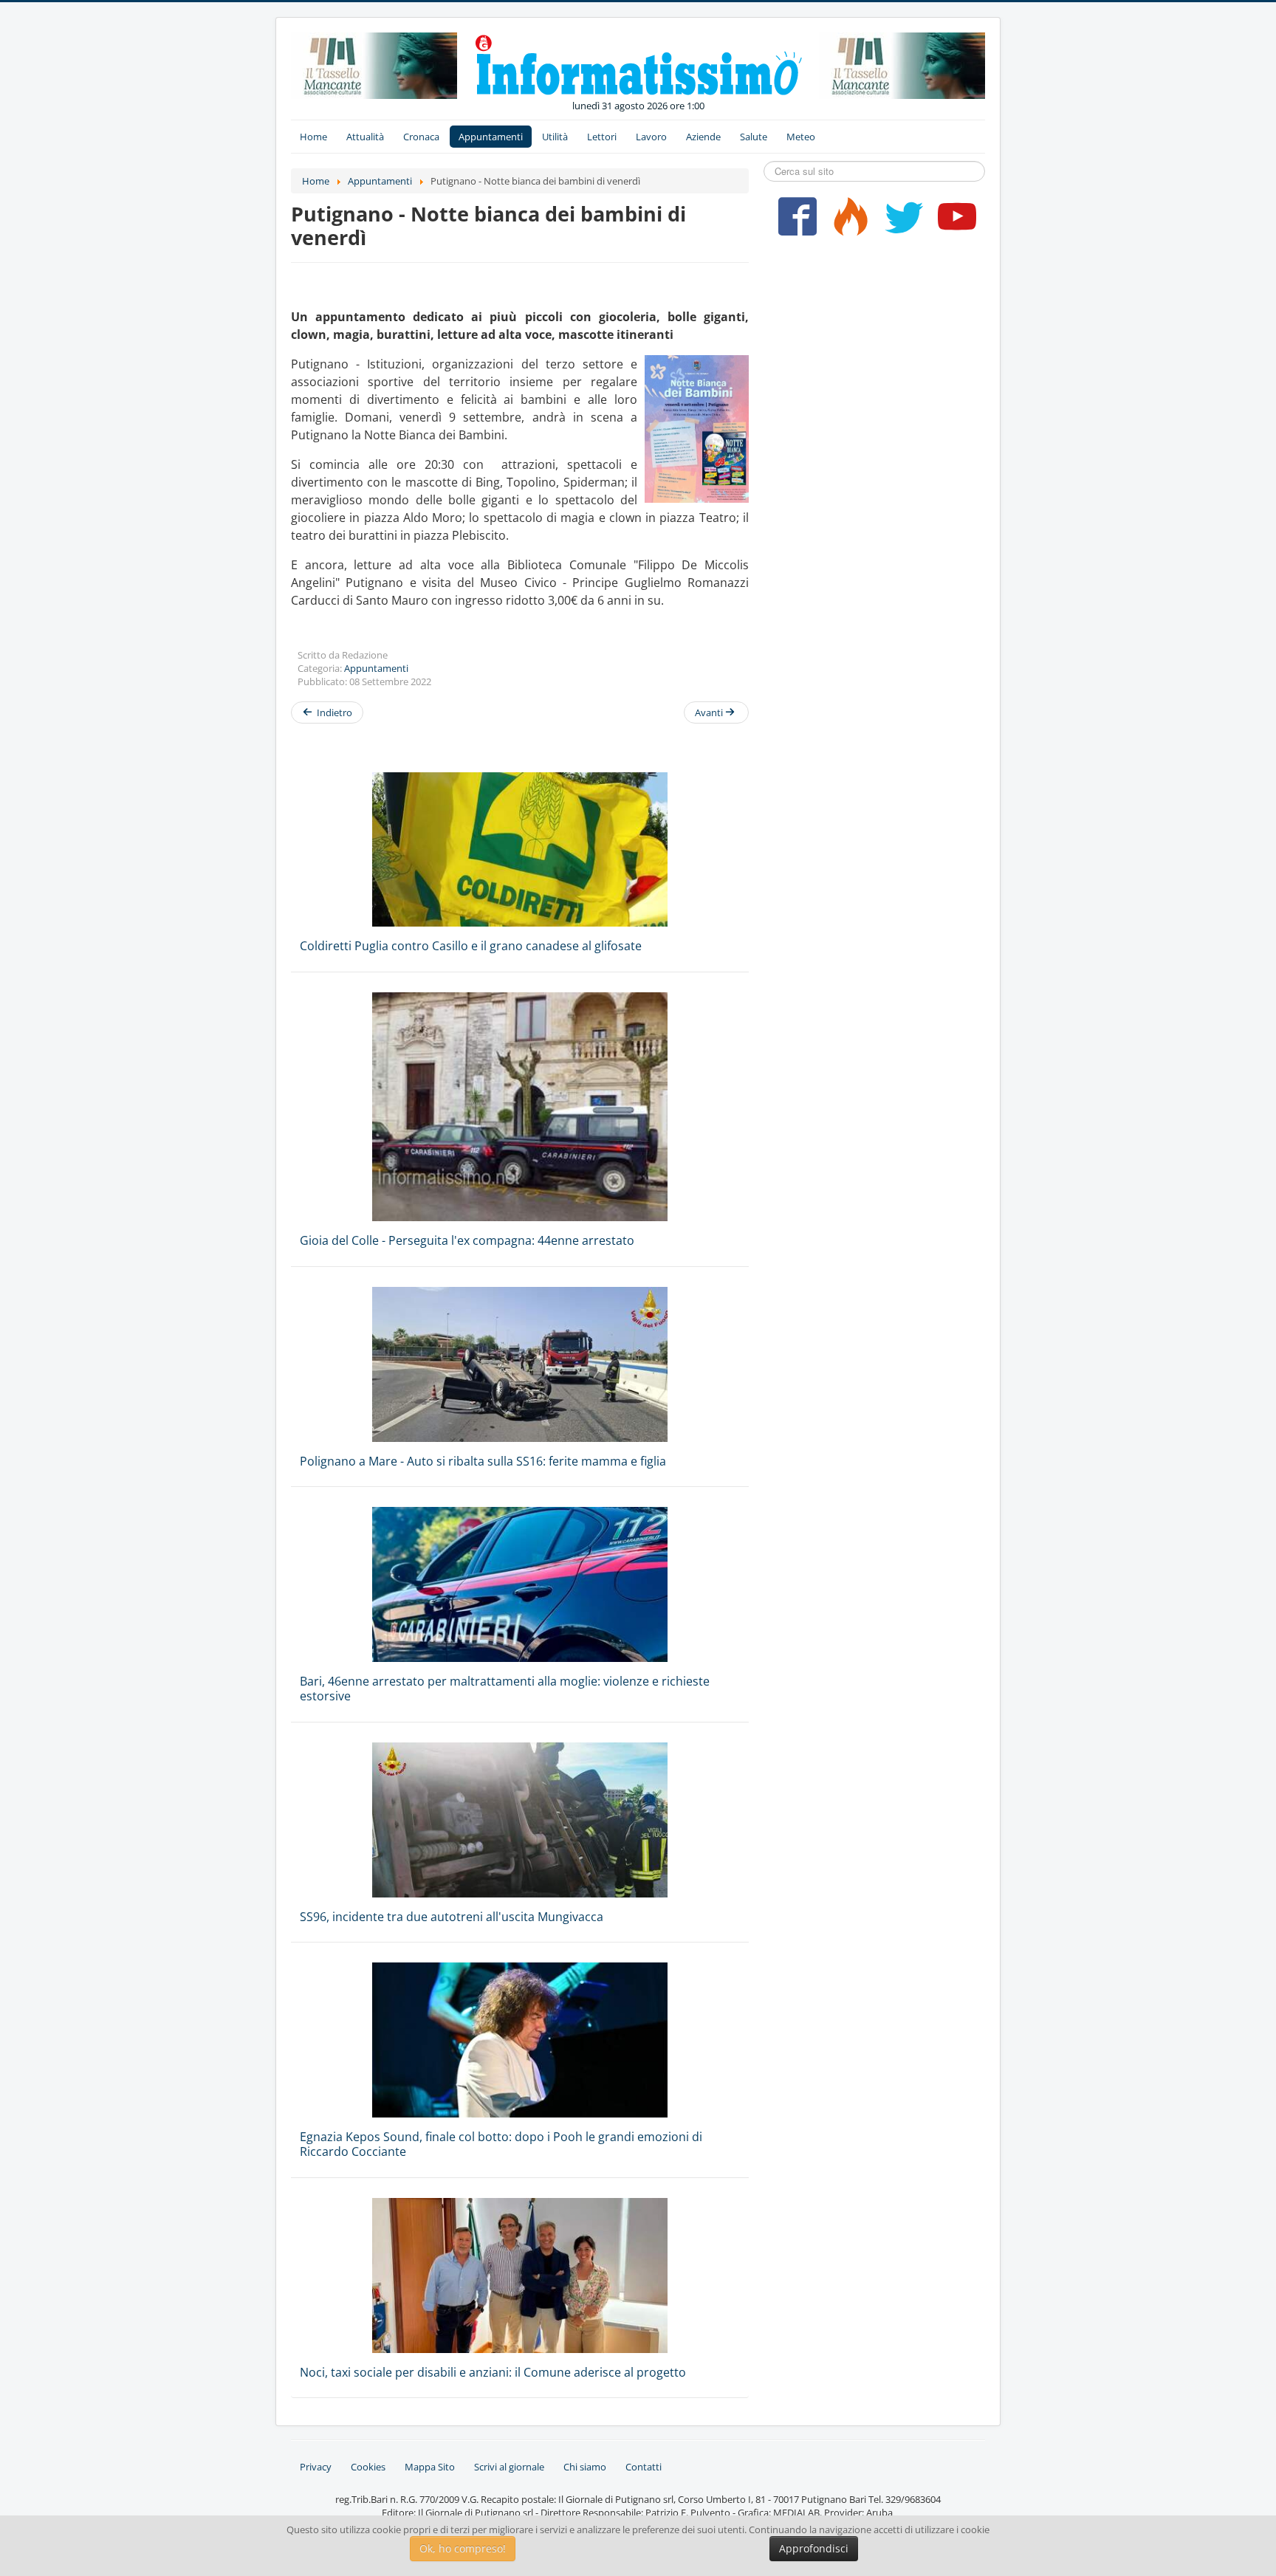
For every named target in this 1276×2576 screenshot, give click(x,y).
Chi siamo (585, 2467)
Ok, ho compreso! (463, 2548)
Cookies (368, 2467)
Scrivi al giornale (509, 2467)
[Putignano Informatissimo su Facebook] (794, 222)
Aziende (703, 137)
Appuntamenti (491, 137)
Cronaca (421, 137)
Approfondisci (814, 2548)
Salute (754, 137)
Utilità (555, 137)
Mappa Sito (430, 2467)
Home (313, 137)
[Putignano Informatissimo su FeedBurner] (847, 222)
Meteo (801, 137)
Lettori (602, 137)
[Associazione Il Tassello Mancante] (374, 64)
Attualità (365, 137)
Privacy (316, 2467)
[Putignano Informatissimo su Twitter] (901, 222)
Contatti (644, 2467)
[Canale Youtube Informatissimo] (954, 222)
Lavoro (651, 137)
